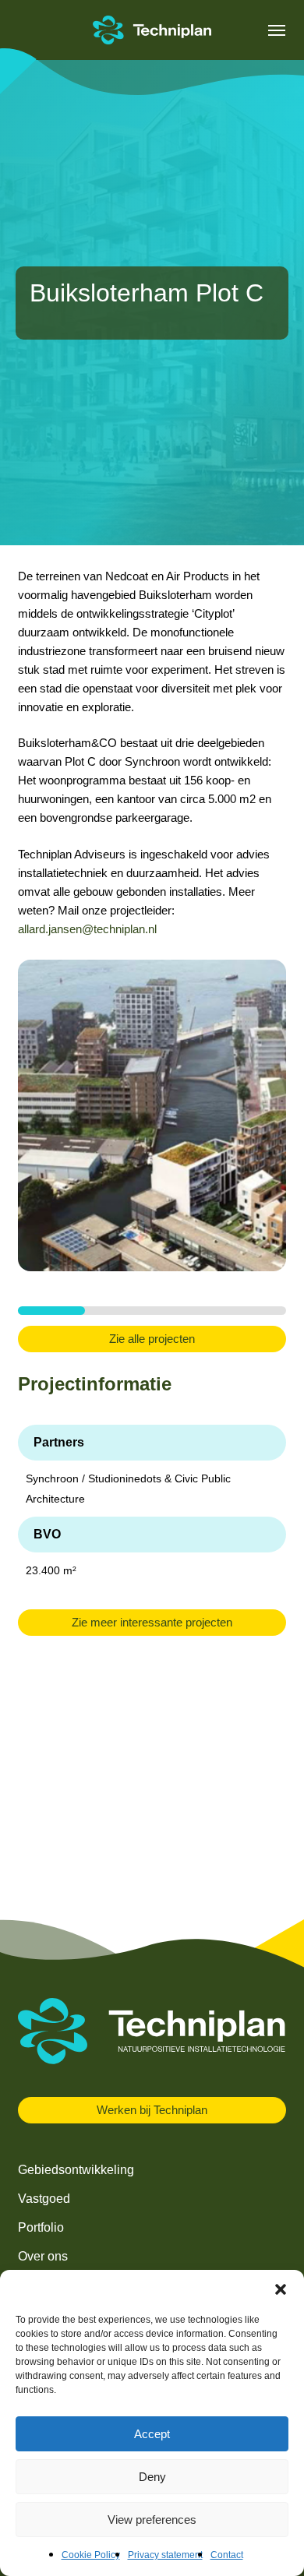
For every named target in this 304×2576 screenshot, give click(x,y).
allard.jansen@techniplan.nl (87, 929)
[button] (281, 2289)
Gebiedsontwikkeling (76, 2170)
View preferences (152, 2520)
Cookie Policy (91, 2555)
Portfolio (41, 2227)
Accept (152, 2434)
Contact (227, 2555)
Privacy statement (165, 2555)
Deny (152, 2477)
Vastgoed (44, 2199)
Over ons (43, 2256)
